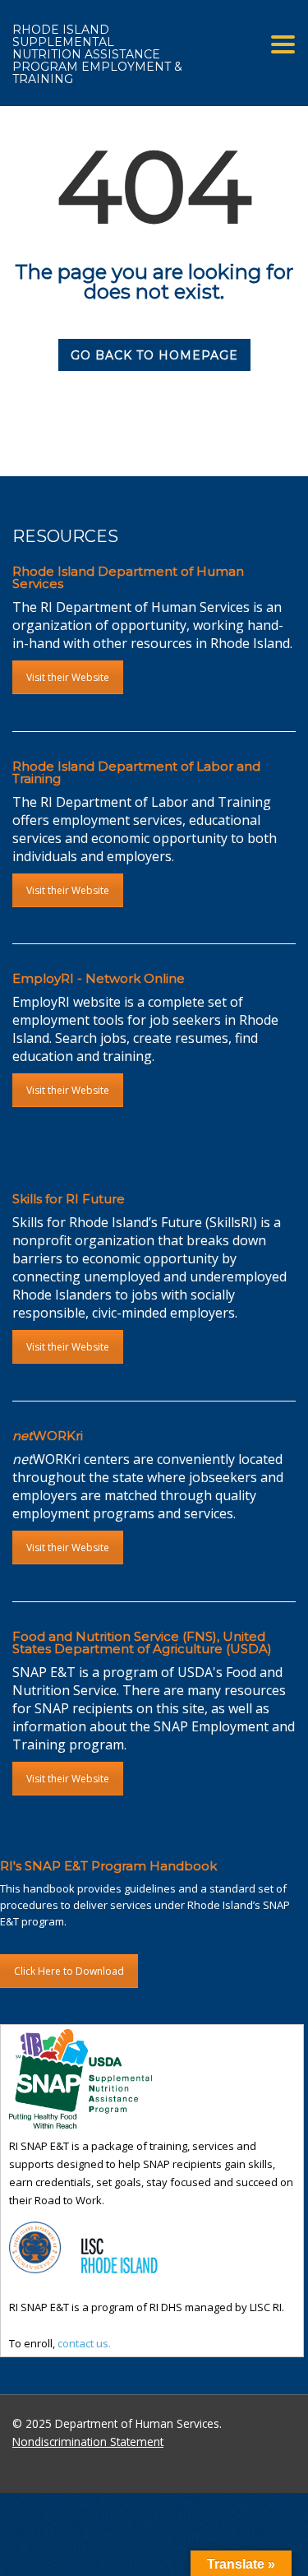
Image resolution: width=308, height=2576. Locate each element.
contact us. (84, 2343)
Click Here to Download (69, 1971)
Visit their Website (68, 677)
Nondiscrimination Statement (88, 2442)
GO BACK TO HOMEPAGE (154, 355)
